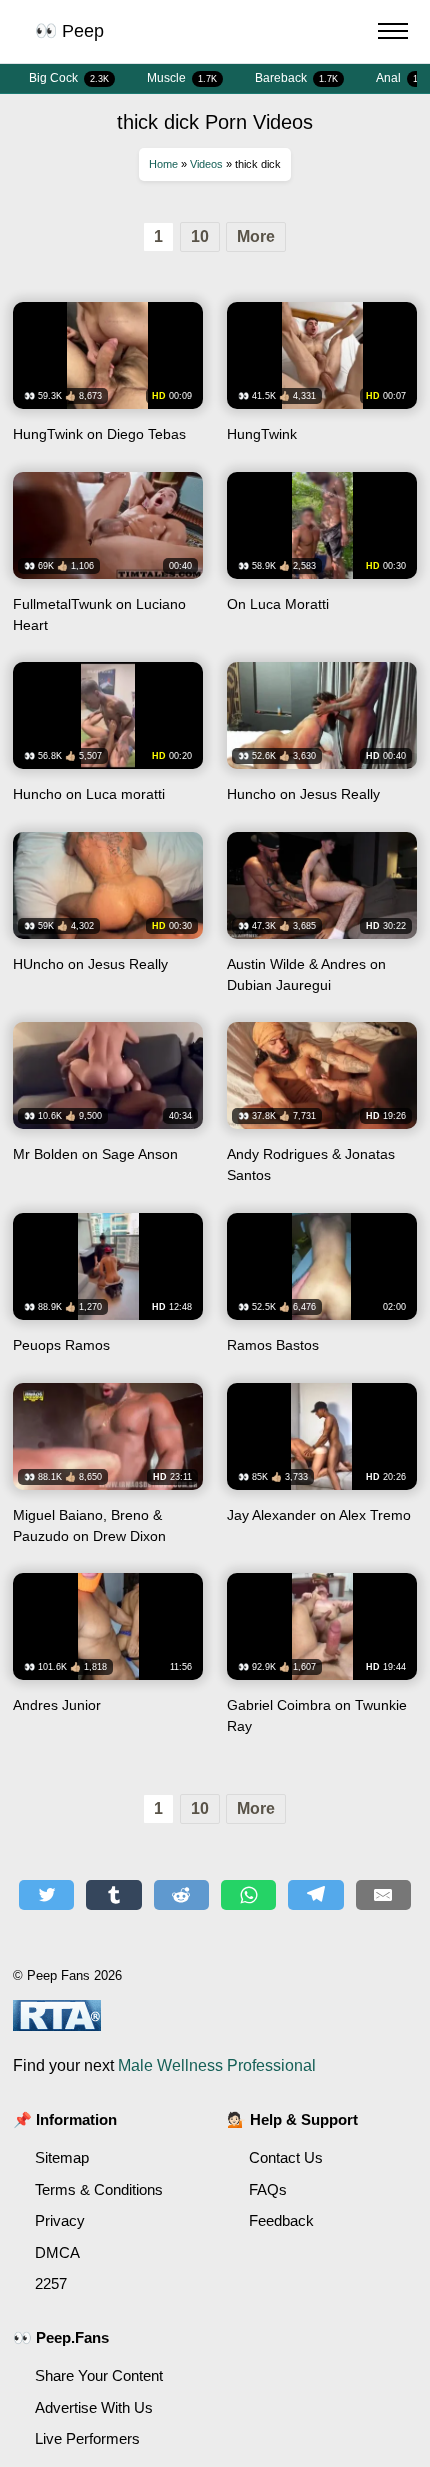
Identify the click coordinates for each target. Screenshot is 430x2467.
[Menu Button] (393, 34)
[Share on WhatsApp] (248, 1895)
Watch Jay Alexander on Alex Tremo (322, 1471)
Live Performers (87, 2438)
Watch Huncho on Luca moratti (108, 739)
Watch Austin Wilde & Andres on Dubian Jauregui (322, 920)
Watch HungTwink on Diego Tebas (108, 379)
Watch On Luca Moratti (322, 560)
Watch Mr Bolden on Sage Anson (108, 1110)
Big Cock (69, 78)
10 (200, 236)
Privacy (60, 2220)
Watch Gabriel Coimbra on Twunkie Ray (322, 1661)
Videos (206, 164)
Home (163, 164)
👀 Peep (69, 31)
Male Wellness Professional (217, 2065)
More (256, 236)
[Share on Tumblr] (113, 1895)
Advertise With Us (94, 2407)
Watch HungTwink (322, 379)
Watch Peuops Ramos (108, 1290)
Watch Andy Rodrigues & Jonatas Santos (322, 1110)
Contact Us (286, 2157)
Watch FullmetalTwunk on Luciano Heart (108, 560)
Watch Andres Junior (108, 1661)
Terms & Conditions (99, 2189)
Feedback (281, 2220)
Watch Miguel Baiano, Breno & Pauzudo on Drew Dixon (108, 1471)
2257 (51, 2283)
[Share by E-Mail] (383, 1895)
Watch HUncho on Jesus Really (108, 920)
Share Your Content (99, 2375)
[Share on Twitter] (46, 1895)
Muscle (182, 78)
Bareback (296, 78)
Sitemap (62, 2157)
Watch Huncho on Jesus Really (322, 739)
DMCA (57, 2252)
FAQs (268, 2189)
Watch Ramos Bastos (322, 1290)
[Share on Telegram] (315, 1895)
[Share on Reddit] (181, 1895)
